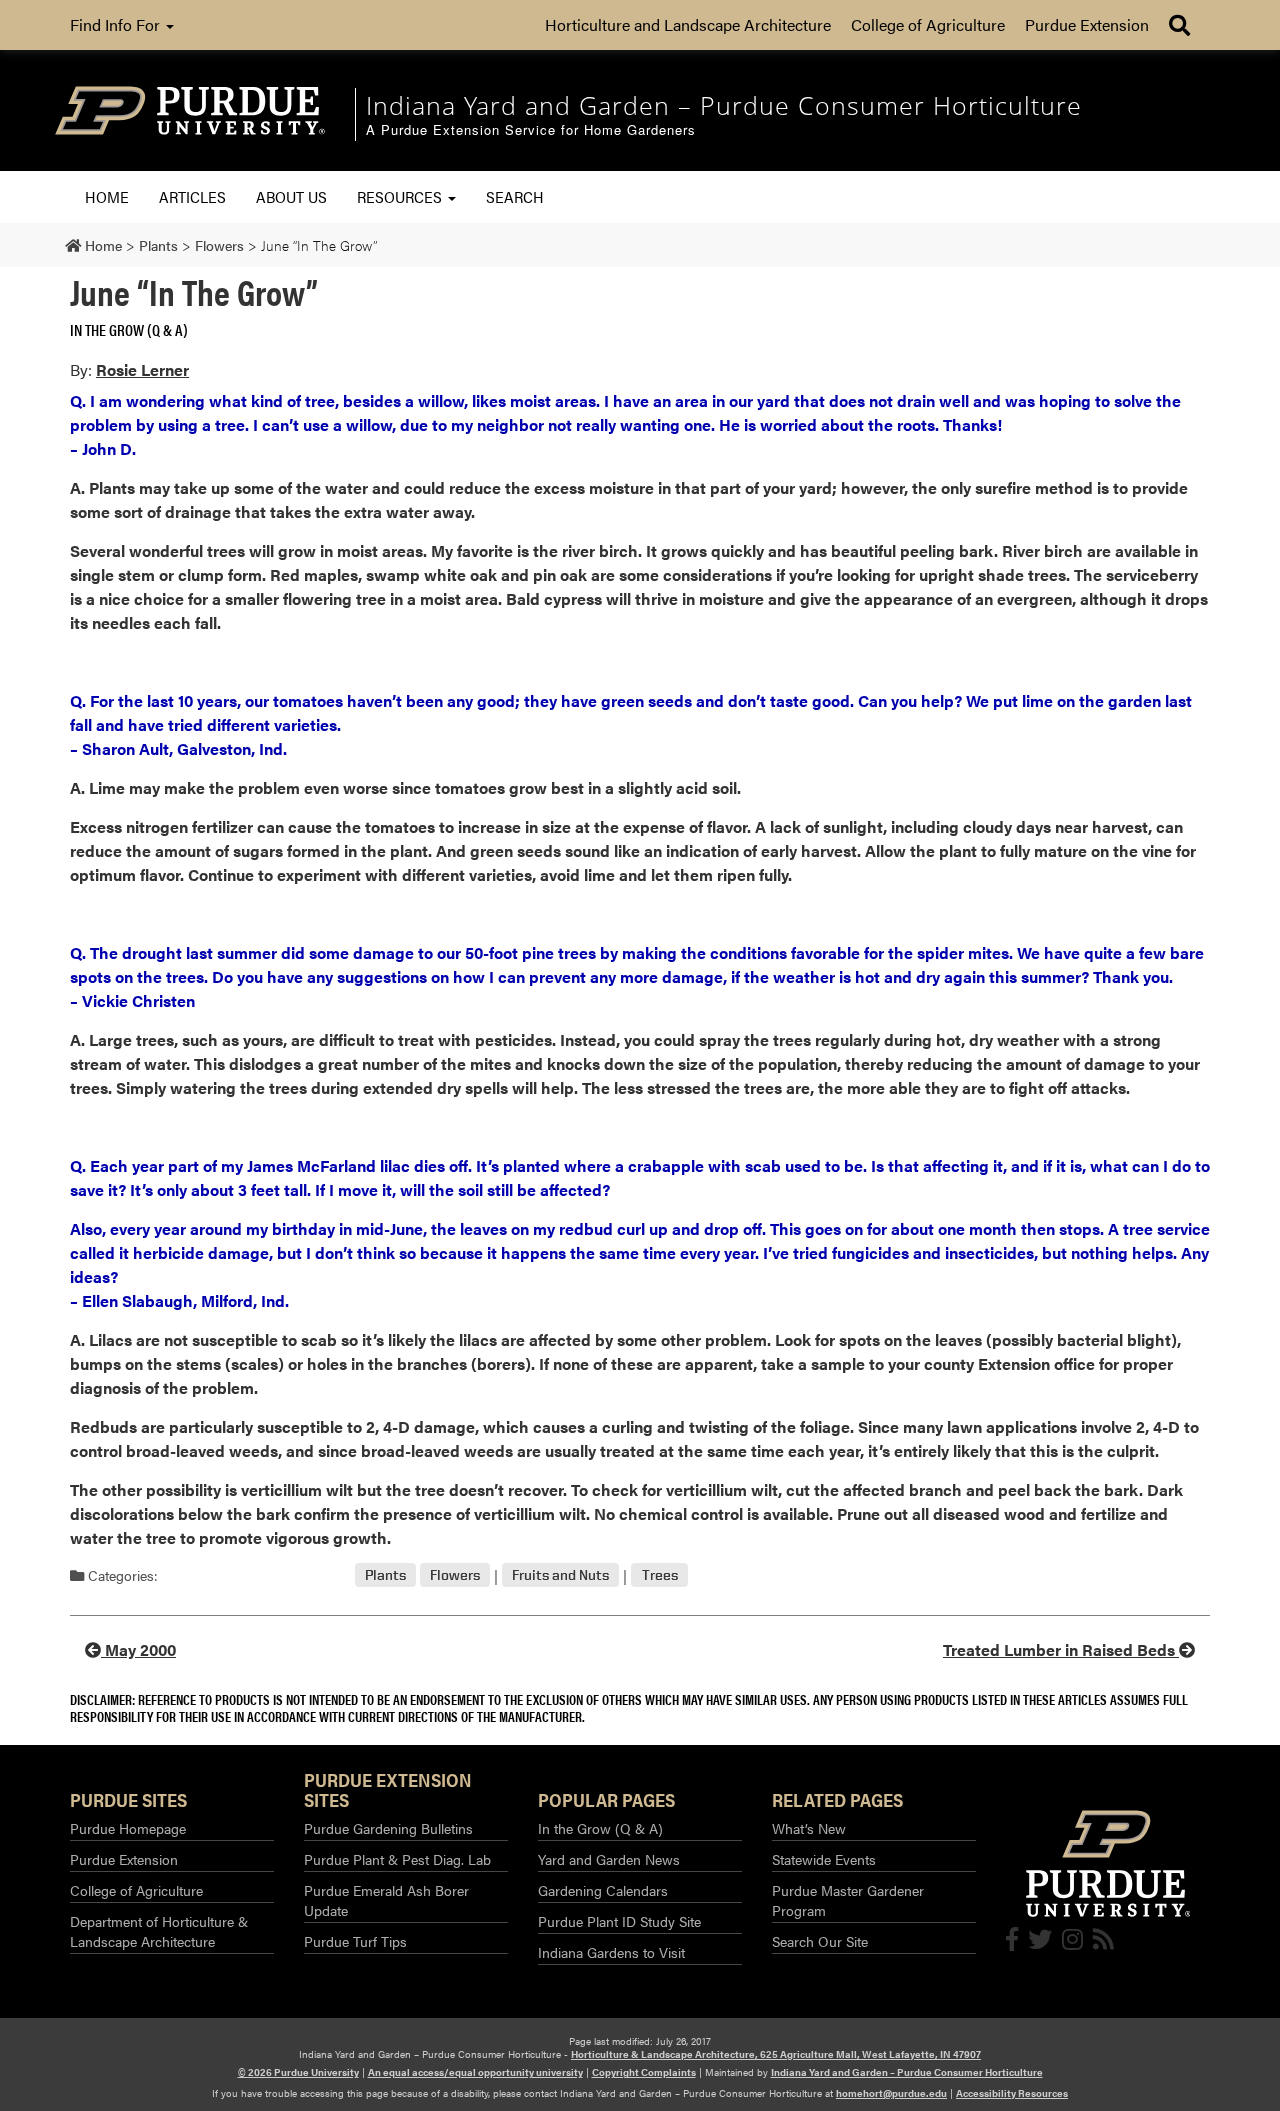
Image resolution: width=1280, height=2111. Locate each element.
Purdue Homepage (128, 1828)
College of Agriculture (928, 24)
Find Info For (117, 24)
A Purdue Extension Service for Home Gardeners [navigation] (531, 130)
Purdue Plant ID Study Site (619, 1921)
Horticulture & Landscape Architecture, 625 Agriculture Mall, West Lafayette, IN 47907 (776, 2054)
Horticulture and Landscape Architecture (688, 24)
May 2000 (138, 1649)
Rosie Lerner (142, 369)
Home (107, 196)
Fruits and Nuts (560, 1575)
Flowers (455, 1575)
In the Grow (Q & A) (129, 329)
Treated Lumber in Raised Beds (1061, 1649)
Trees (660, 1575)
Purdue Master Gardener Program (848, 1900)
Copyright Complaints (644, 2072)
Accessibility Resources (1012, 2093)
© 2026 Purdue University (298, 2072)
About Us (291, 196)
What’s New (809, 1828)
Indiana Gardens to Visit (611, 1952)
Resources (401, 196)
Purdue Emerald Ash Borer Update (386, 1900)
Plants (385, 1575)
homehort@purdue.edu (891, 2093)
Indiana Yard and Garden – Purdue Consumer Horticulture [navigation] (724, 105)
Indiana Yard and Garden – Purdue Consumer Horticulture (907, 2072)
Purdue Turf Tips (355, 1941)
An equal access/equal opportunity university (475, 2072)
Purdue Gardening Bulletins (388, 1828)
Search (515, 196)
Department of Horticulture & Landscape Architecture (159, 1931)
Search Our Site (820, 1941)
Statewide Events (824, 1859)
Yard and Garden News (609, 1859)
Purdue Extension (1087, 24)
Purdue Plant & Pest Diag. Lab (397, 1859)
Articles (192, 196)
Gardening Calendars (603, 1890)
